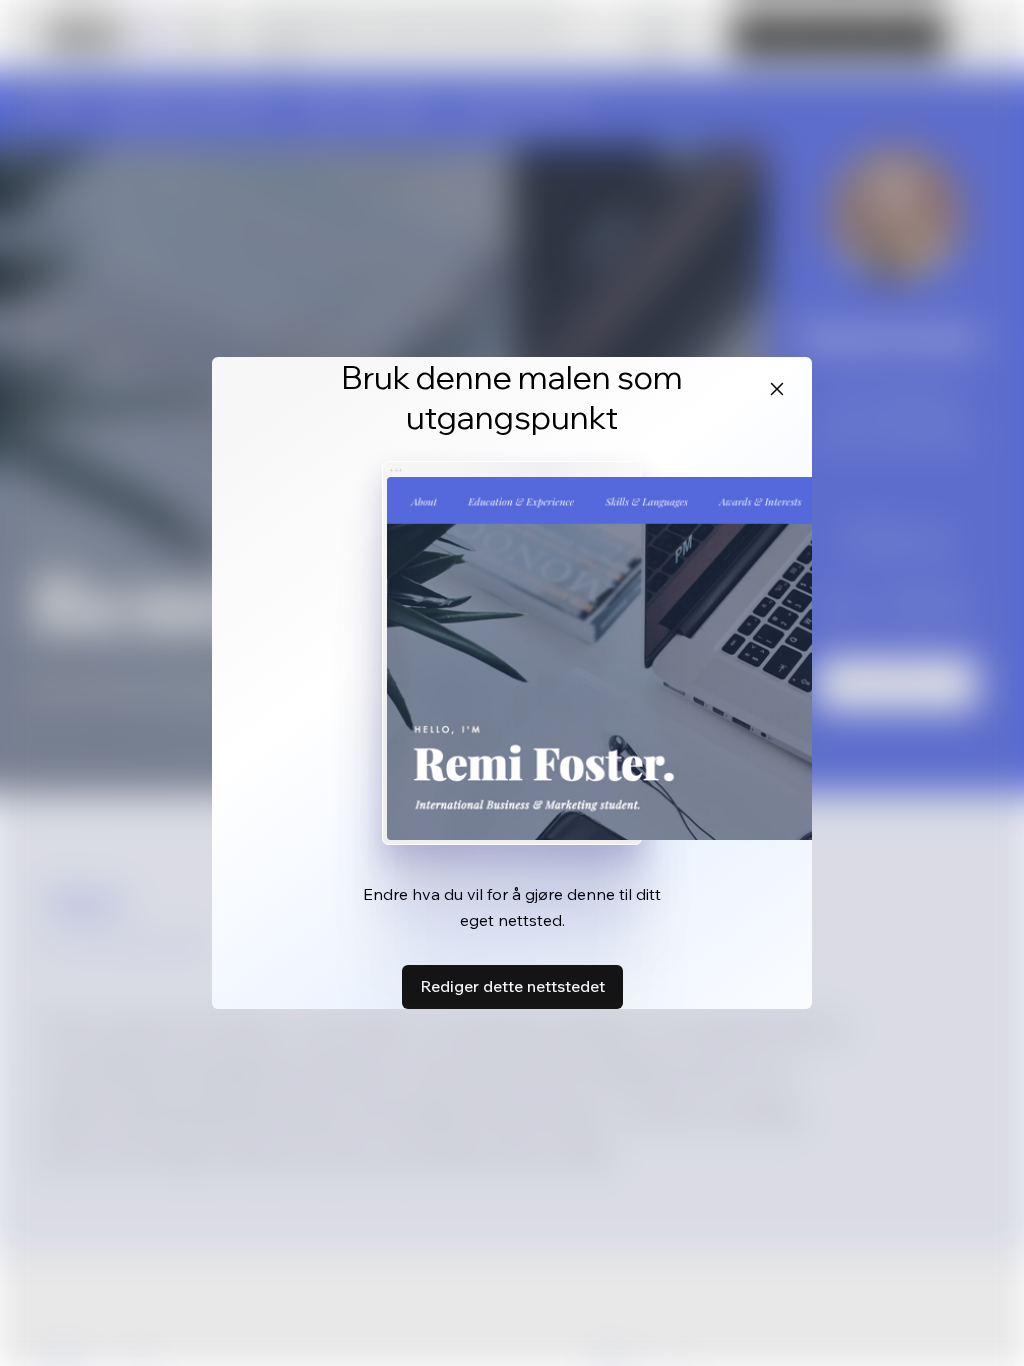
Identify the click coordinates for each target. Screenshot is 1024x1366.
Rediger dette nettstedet (512, 986)
